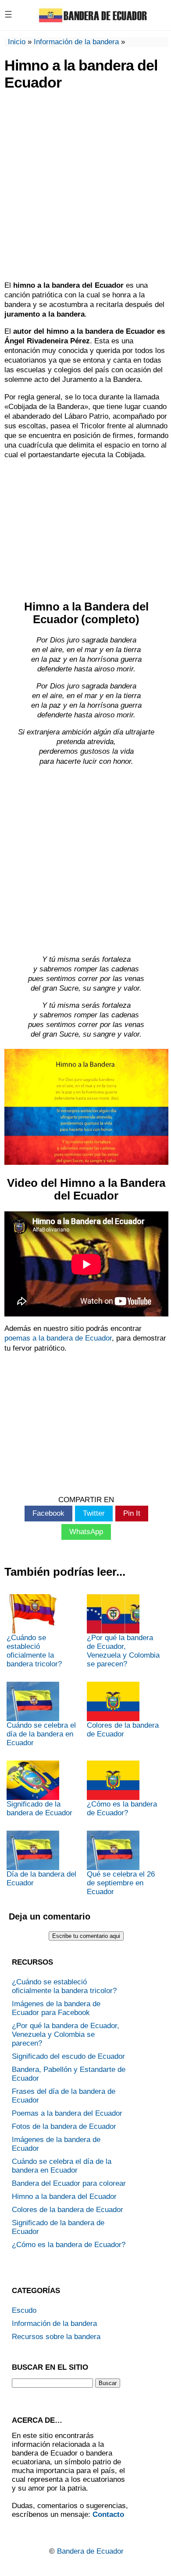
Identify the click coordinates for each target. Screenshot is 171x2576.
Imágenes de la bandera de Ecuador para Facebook (56, 2008)
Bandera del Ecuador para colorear (69, 2183)
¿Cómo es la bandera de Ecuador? (122, 1808)
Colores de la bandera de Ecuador (123, 1730)
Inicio (17, 42)
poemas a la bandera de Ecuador (58, 1338)
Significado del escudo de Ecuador (68, 2056)
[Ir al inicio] (93, 22)
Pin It (132, 1513)
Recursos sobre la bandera (56, 2337)
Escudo (24, 2310)
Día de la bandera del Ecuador (41, 1879)
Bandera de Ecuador (90, 2551)
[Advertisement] (85, 187)
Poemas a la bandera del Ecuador (67, 2113)
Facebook (48, 1513)
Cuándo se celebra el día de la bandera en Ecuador (41, 1734)
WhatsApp (86, 1532)
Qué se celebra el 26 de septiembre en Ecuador (121, 1883)
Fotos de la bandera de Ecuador (64, 2126)
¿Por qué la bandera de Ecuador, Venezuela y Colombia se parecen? (123, 1651)
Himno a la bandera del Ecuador (64, 2197)
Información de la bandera (76, 42)
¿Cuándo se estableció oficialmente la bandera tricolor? (34, 1651)
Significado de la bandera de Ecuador (39, 1808)
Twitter (94, 1513)
